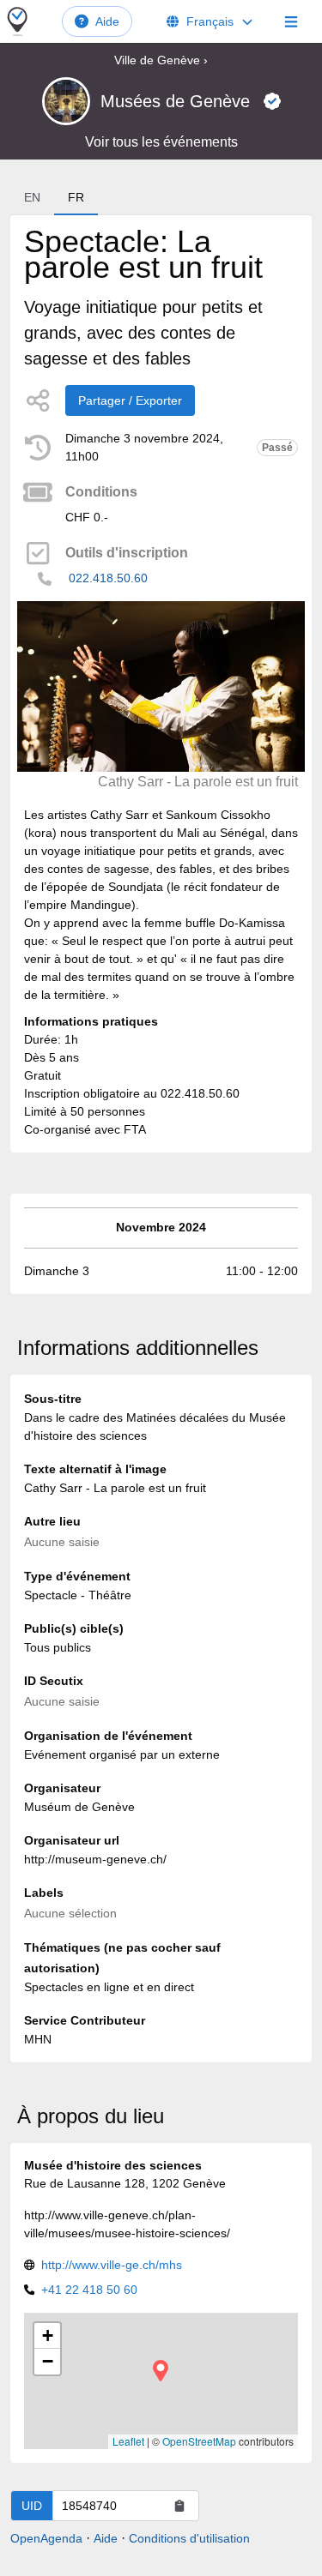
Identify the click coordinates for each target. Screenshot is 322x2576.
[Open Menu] (291, 21)
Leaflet (128, 2441)
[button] (161, 2371)
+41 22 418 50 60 (89, 2290)
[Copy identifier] (179, 2506)
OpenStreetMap (199, 2441)
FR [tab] (76, 197)
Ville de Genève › (161, 60)
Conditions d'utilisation (189, 2538)
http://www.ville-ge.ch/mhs (112, 2265)
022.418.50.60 (108, 578)
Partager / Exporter (130, 400)
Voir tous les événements (161, 142)
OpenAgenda (46, 2538)
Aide (107, 21)
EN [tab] (32, 197)
